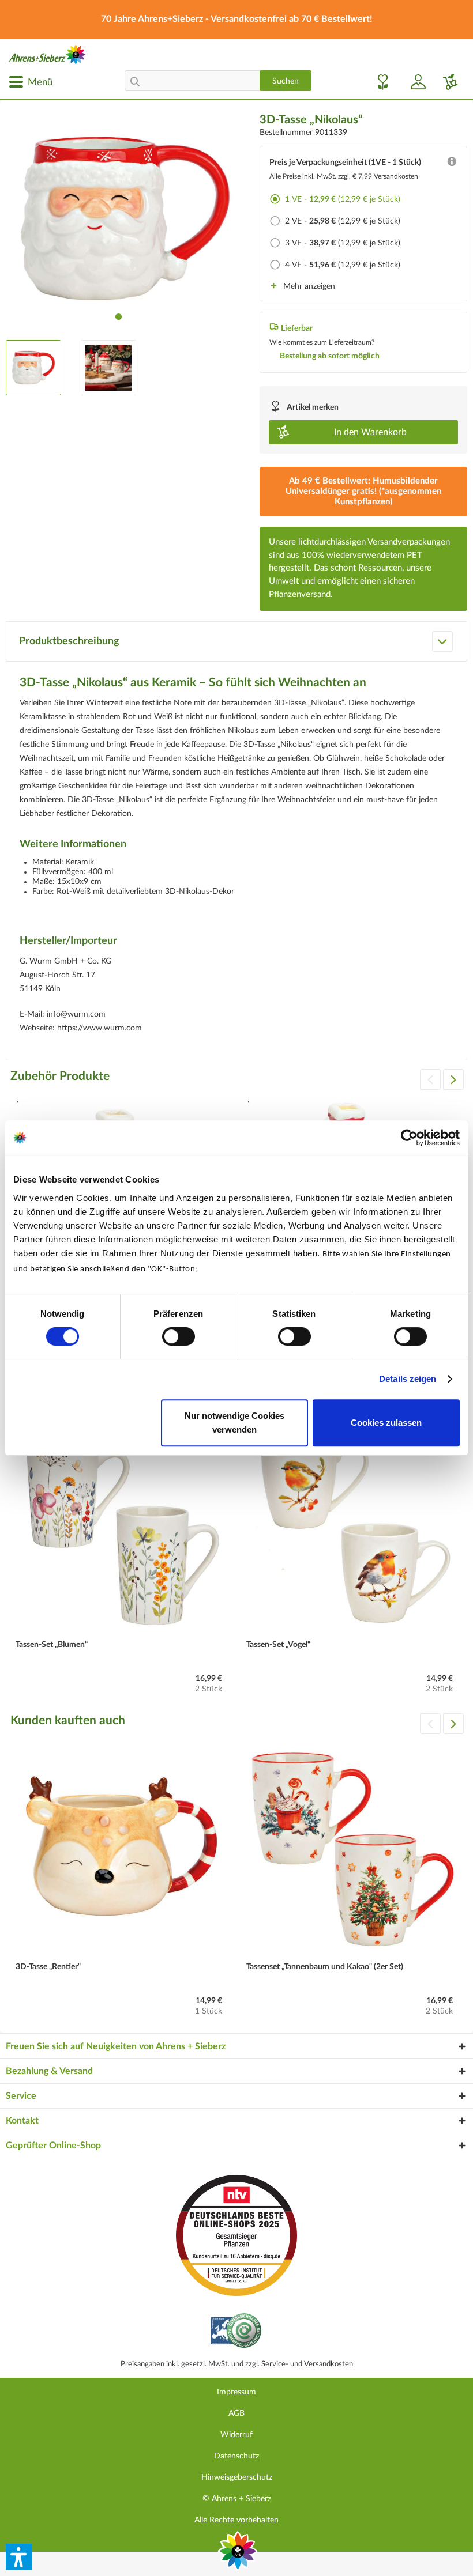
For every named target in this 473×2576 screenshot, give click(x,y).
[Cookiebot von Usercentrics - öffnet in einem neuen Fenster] (409, 1138)
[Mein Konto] (414, 82)
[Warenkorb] (446, 82)
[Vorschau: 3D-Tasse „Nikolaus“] (33, 368)
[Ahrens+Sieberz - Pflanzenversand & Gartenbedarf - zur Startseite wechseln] (47, 54)
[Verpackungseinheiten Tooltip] (452, 164)
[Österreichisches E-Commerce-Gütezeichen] (237, 2332)
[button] (19, 2557)
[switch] (179, 1336)
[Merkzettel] (380, 82)
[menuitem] (31, 82)
